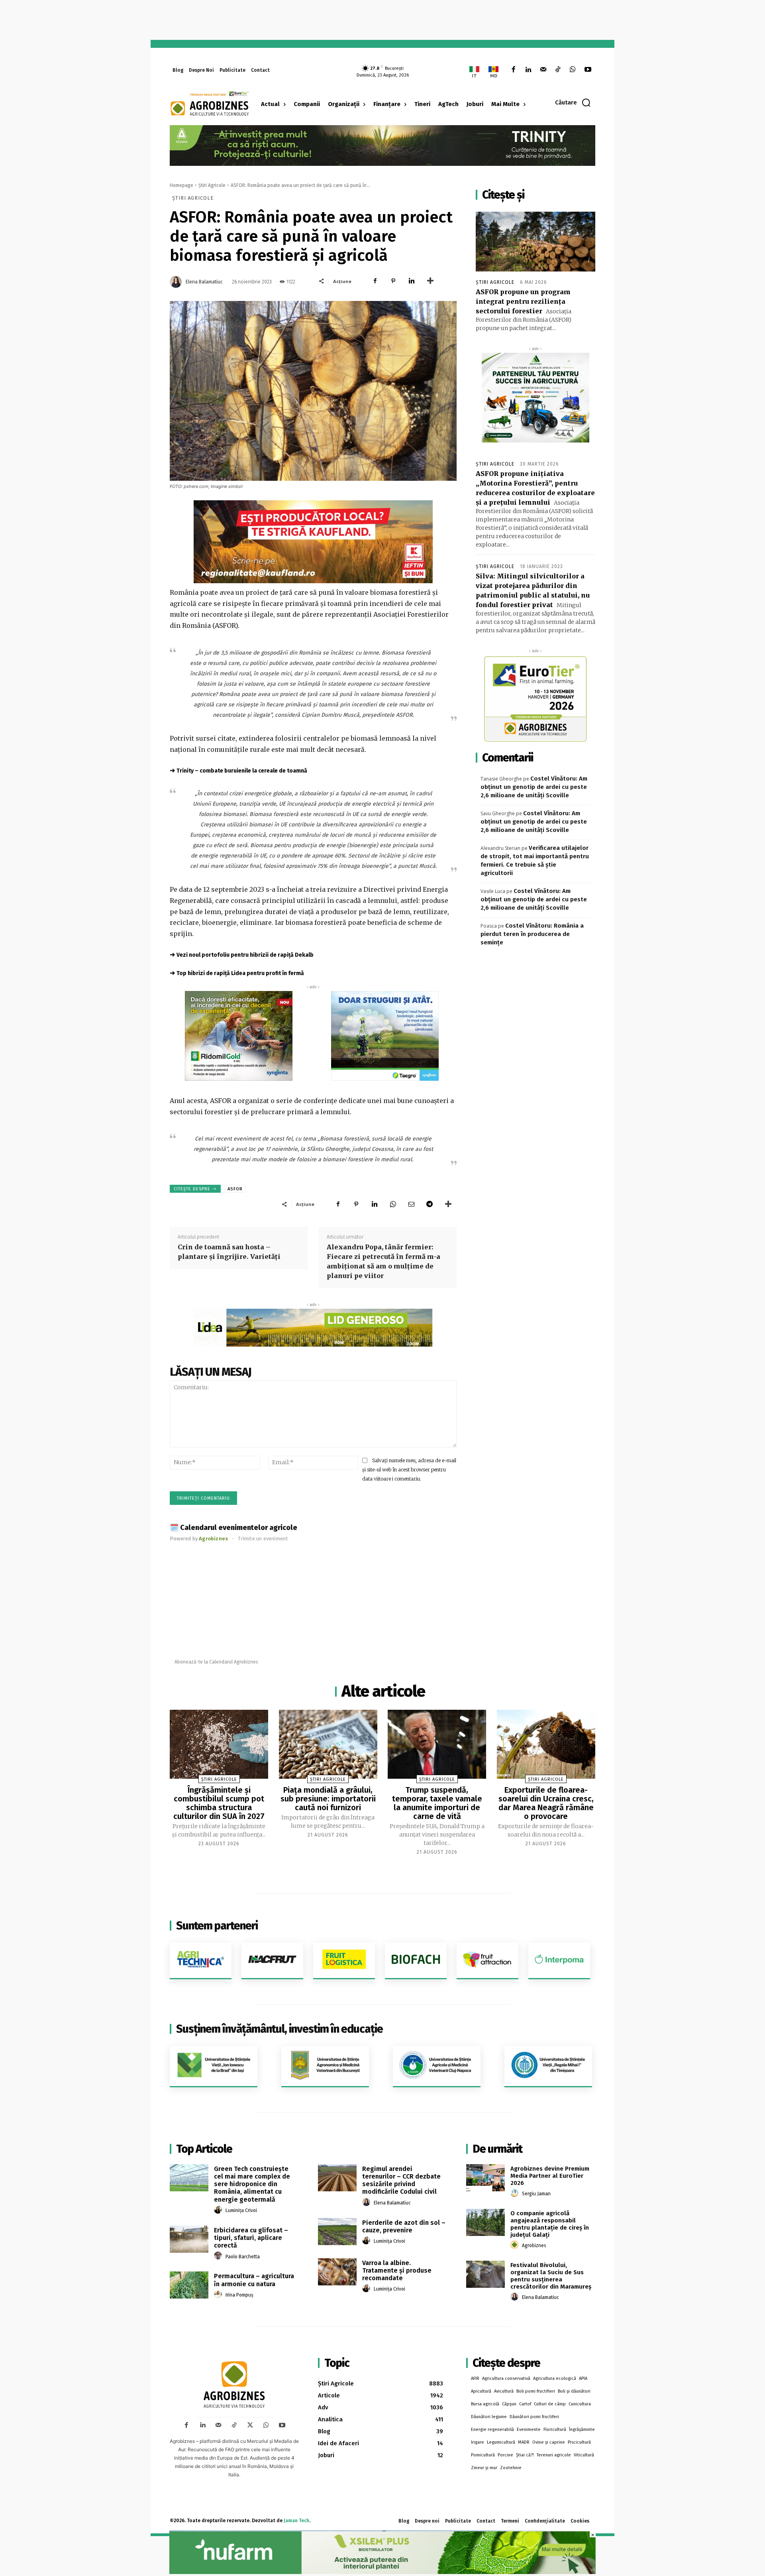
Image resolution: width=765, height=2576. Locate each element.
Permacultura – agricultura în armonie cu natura (254, 2280)
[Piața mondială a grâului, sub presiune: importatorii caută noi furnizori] (328, 1744)
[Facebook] (513, 70)
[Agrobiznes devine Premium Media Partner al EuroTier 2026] (485, 2178)
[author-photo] (219, 2210)
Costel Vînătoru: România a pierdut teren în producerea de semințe (532, 934)
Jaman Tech (296, 2521)
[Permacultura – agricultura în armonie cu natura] (189, 2285)
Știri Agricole (212, 185)
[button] (573, 102)
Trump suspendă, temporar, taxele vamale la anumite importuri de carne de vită (437, 1803)
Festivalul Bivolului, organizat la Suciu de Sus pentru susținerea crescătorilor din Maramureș (551, 2276)
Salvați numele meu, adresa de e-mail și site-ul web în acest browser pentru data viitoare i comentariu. (409, 1469)
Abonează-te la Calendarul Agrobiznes (216, 1662)
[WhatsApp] (573, 70)
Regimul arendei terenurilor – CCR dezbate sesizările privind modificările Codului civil (401, 2180)
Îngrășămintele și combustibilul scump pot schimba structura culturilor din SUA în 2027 (219, 1803)
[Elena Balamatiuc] (177, 282)
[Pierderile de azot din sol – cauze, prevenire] (337, 2232)
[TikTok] (558, 70)
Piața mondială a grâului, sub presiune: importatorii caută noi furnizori (328, 1799)
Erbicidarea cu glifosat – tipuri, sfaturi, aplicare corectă (251, 2238)
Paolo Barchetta (243, 2257)
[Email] (411, 1204)
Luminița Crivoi (241, 2210)
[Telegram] (430, 1204)
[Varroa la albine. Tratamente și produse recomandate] (337, 2272)
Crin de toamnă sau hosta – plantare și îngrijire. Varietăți (229, 1252)
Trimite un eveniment (263, 1539)
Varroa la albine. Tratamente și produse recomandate (397, 2270)
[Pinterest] (393, 281)
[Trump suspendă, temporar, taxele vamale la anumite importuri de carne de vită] (437, 1744)
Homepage (181, 185)
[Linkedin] (528, 70)
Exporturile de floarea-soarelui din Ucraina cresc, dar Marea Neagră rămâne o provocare (546, 1803)
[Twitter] (250, 2425)
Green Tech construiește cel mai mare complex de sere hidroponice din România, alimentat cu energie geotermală (252, 2184)
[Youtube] (588, 70)
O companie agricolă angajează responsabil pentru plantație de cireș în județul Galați (550, 2224)
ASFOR (235, 1189)
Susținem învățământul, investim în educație (280, 2029)
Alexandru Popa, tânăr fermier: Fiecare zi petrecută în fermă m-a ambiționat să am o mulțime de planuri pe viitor (383, 1261)
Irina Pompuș (239, 2295)
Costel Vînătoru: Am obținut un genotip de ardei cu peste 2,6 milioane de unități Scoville (534, 787)
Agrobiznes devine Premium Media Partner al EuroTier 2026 (550, 2176)
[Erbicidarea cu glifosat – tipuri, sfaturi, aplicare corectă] (189, 2239)
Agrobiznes (534, 2246)
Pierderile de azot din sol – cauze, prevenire (404, 2226)
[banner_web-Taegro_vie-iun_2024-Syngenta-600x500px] (385, 1036)
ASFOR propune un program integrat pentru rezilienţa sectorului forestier (523, 301)
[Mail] (543, 70)
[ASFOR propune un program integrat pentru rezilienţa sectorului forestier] (535, 242)
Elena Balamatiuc (204, 282)
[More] (430, 281)
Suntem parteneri (217, 1926)
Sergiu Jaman (536, 2194)
